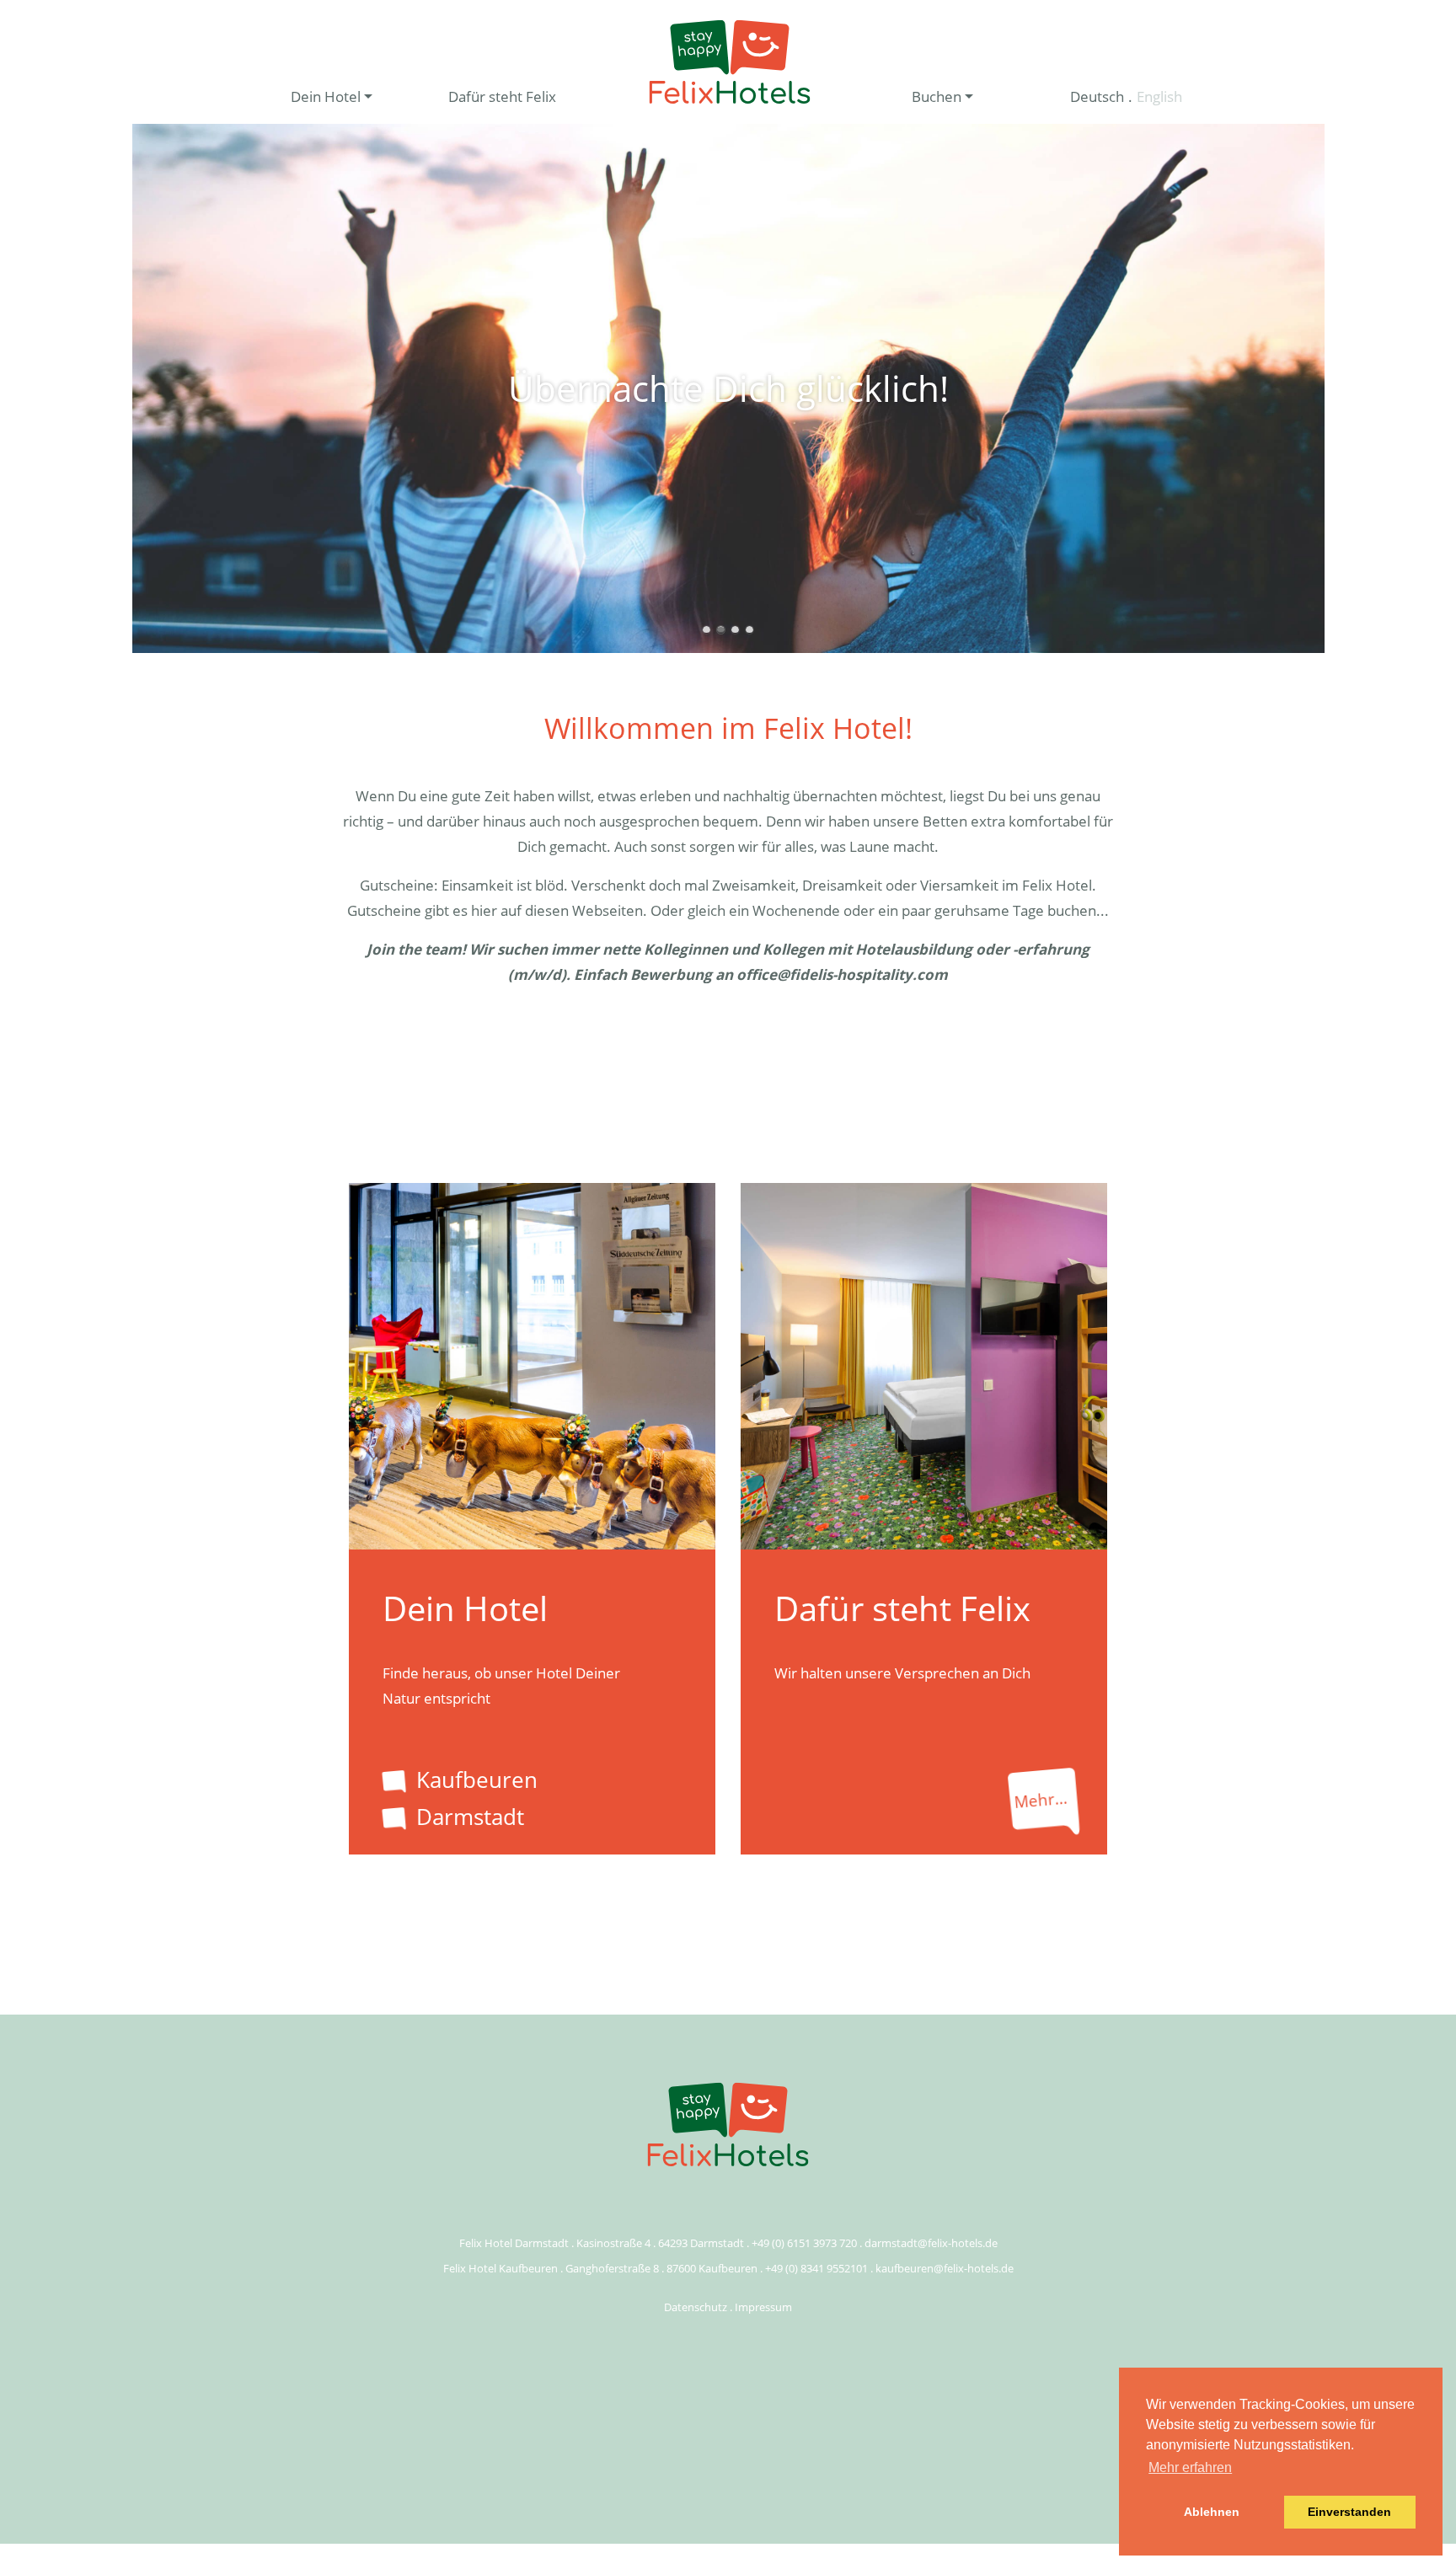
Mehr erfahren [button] (1190, 2467)
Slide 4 (749, 630)
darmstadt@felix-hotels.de (931, 2243)
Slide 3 (735, 630)
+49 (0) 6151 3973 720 (804, 2243)
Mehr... (1041, 1799)
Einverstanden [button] (1349, 2512)
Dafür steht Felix (502, 96)
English (1159, 96)
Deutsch (1097, 96)
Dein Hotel (326, 96)
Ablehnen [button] (1212, 2512)
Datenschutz (696, 2307)
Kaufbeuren (477, 1780)
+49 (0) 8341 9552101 (816, 2268)
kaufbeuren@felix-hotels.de (945, 2268)
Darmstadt (470, 1817)
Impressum (763, 2307)
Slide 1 (707, 630)
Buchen (937, 96)
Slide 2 (721, 630)
